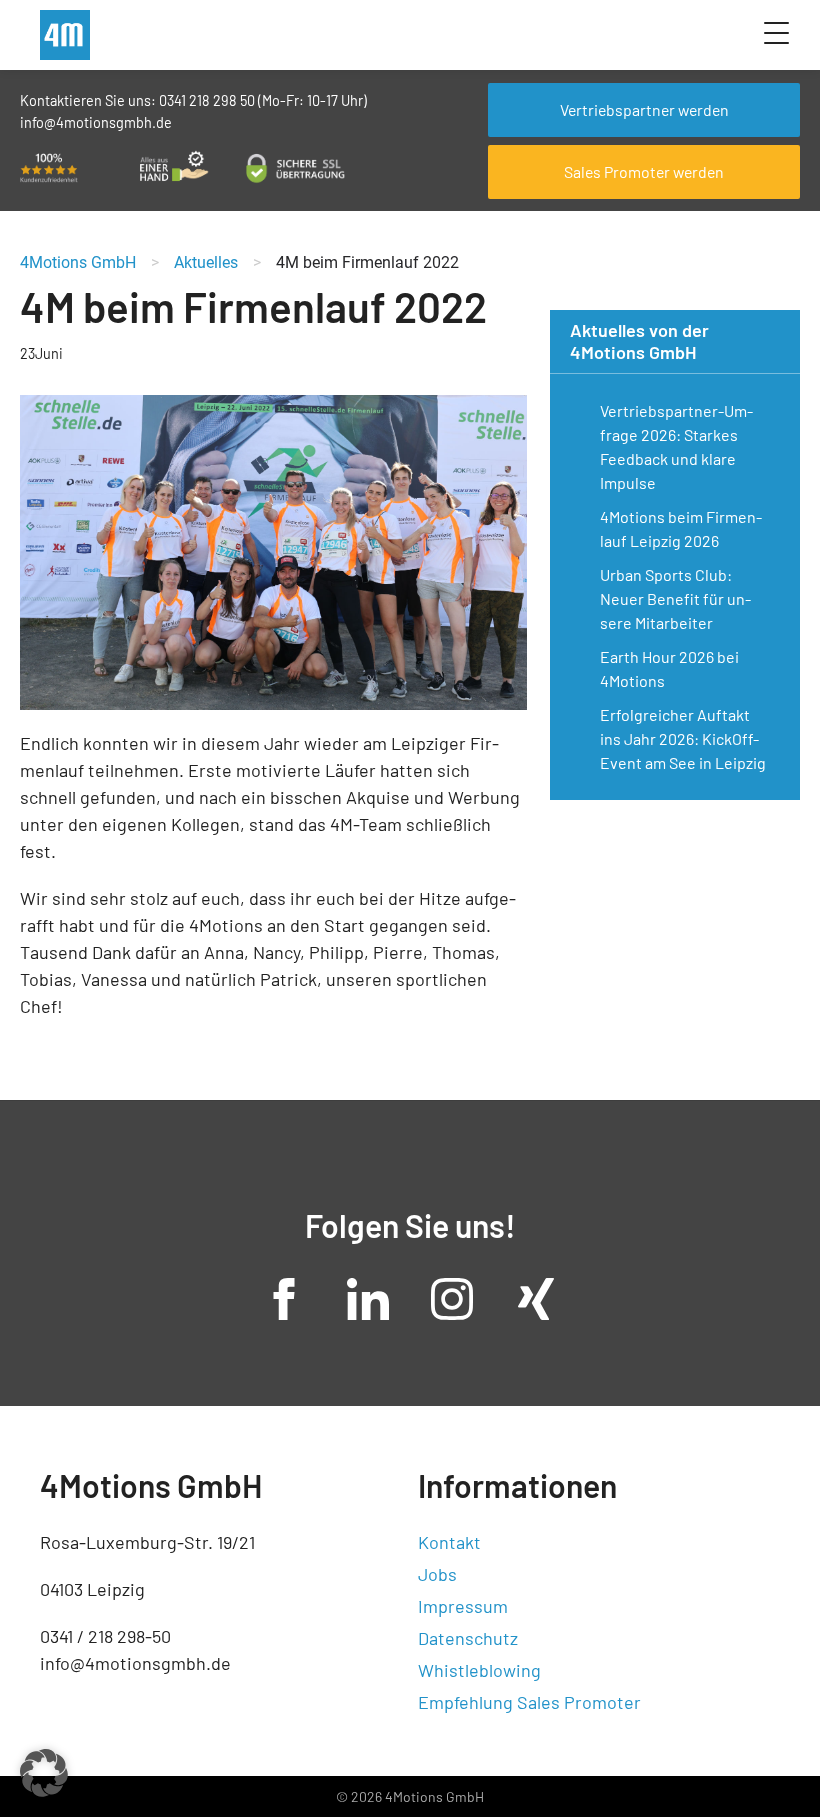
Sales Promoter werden (644, 171)
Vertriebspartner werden (644, 109)
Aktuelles (206, 262)
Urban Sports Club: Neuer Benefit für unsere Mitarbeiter (675, 598)
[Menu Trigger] (776, 32)
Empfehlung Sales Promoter (529, 1702)
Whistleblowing (479, 1670)
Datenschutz (468, 1638)
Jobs (437, 1574)
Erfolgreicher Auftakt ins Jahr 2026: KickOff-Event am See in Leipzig (683, 738)
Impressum (463, 1606)
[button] (44, 1773)
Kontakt (449, 1542)
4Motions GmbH (78, 262)
